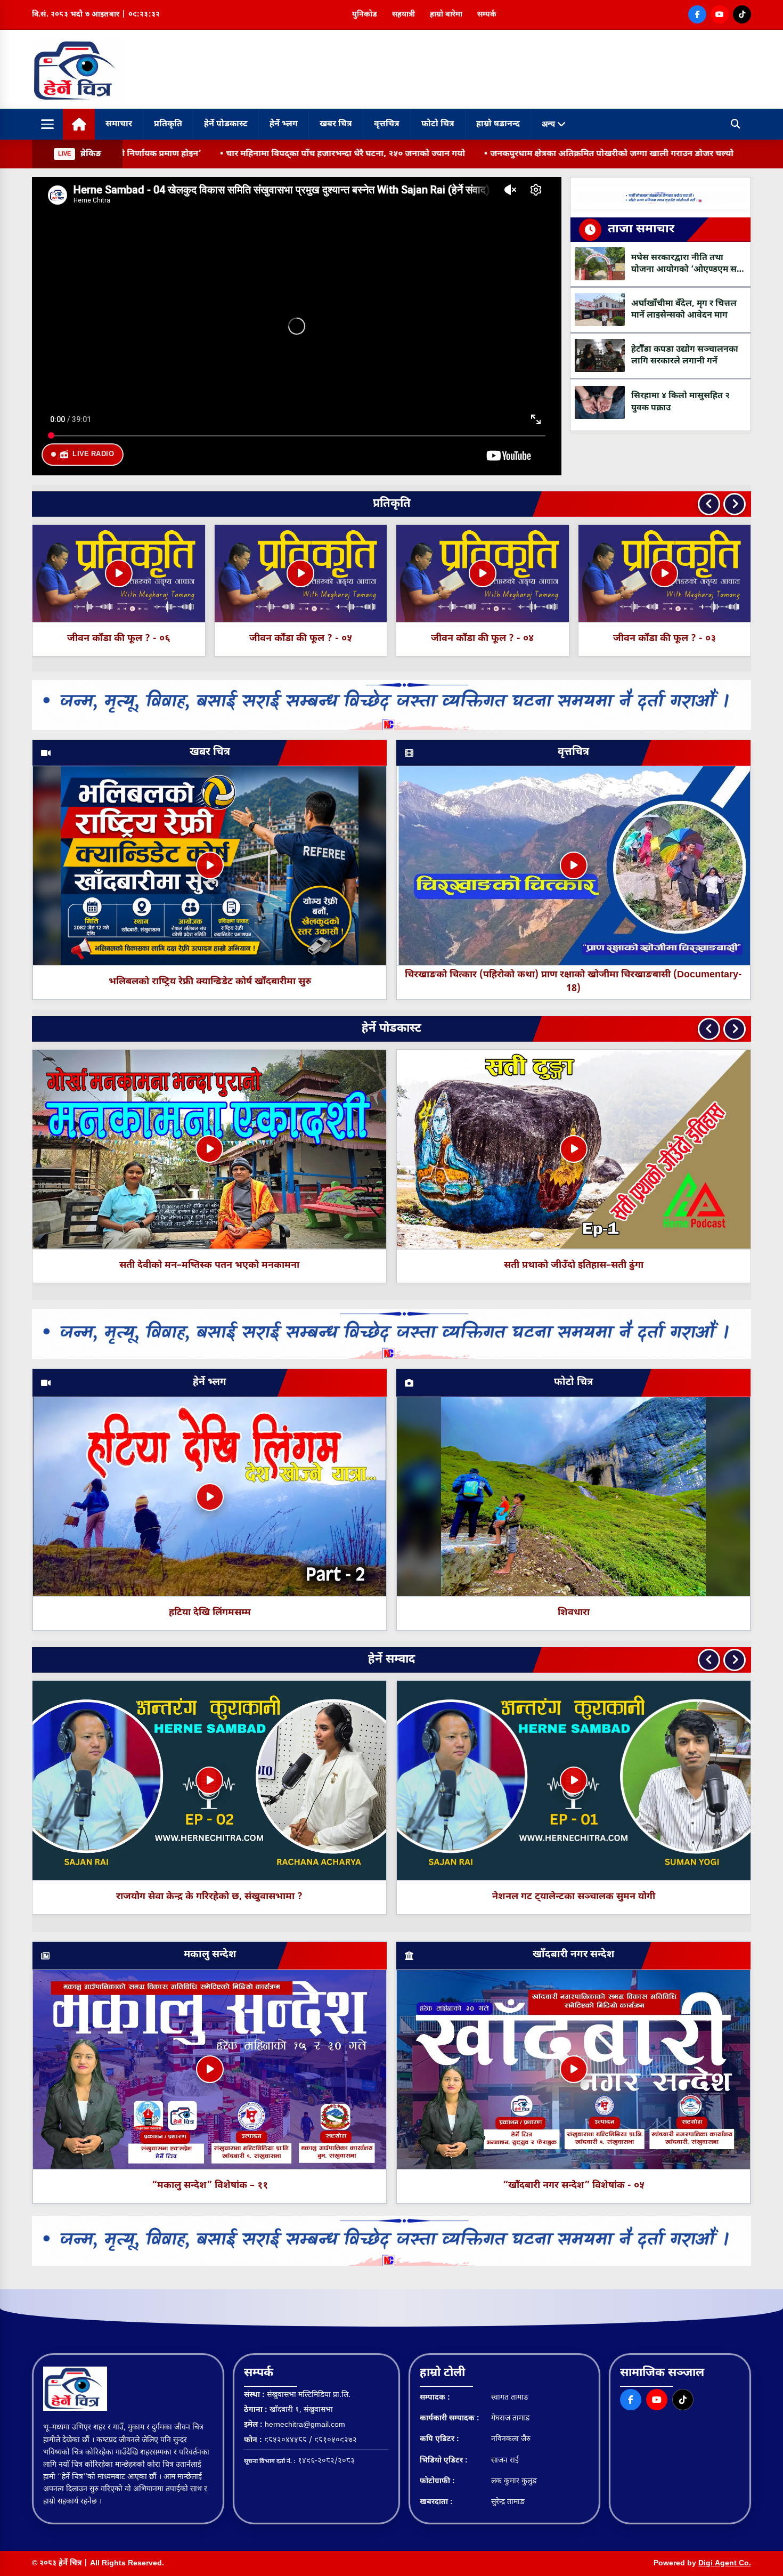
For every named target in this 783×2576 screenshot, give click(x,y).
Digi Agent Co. (725, 2563)
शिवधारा (574, 1613)
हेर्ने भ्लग (284, 124)
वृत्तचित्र (387, 124)
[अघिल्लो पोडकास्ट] (709, 1029)
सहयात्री (403, 15)
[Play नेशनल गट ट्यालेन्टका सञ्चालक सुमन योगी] (574, 1780)
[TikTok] (742, 14)
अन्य (549, 124)
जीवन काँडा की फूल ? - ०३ (301, 639)
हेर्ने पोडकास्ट (226, 124)
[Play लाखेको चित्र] (213, 1149)
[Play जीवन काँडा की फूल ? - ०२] (483, 573)
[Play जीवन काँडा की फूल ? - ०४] (119, 573)
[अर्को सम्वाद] (735, 1660)
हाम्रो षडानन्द (498, 124)
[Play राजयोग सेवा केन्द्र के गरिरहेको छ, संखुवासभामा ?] (209, 1780)
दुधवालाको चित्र (578, 1265)
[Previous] (709, 504)
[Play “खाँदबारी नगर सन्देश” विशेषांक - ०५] (574, 2069)
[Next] (735, 504)
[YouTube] (720, 14)
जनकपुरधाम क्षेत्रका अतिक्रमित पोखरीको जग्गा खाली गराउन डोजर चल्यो (424, 154)
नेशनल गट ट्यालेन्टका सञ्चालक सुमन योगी (574, 1897)
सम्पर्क (487, 15)
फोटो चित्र (438, 124)
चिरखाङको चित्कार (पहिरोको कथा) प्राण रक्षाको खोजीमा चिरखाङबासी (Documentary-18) (573, 982)
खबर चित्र (336, 124)
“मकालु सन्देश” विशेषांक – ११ (210, 2186)
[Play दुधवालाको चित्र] (577, 1149)
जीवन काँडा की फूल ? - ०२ (482, 639)
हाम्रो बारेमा (446, 15)
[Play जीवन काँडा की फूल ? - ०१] (664, 573)
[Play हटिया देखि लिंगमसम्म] (210, 1497)
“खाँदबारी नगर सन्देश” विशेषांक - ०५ (574, 2186)
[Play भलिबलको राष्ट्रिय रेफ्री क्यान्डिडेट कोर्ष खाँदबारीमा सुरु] (210, 865)
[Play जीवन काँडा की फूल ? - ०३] (300, 573)
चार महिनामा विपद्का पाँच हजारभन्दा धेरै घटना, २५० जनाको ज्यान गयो (158, 154)
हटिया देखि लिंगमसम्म (210, 1613)
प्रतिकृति (168, 124)
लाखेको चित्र (213, 1265)
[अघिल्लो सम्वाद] (709, 1660)
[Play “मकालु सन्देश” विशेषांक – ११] (210, 2069)
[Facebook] (697, 14)
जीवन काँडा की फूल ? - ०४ (119, 639)
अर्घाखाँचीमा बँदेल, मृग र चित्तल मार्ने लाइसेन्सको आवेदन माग (673, 154)
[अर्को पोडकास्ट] (735, 1029)
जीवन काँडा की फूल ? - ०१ (664, 639)
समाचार (119, 124)
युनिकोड (365, 15)
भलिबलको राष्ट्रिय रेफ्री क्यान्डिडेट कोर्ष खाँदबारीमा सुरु (210, 982)
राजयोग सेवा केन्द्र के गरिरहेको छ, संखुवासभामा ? (209, 1897)
